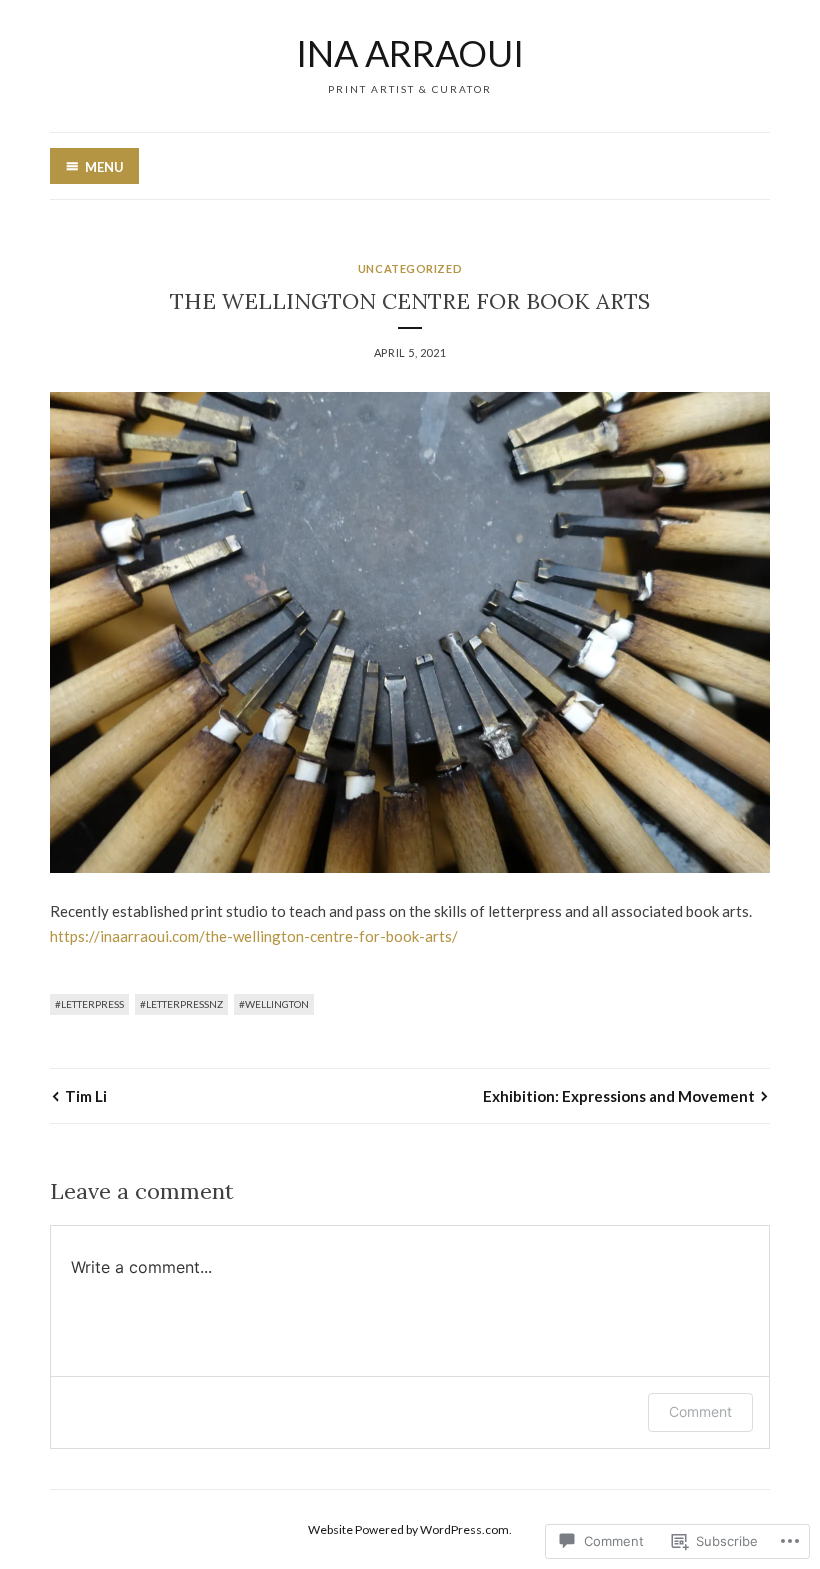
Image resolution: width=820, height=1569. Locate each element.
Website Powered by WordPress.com (408, 1529)
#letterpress (89, 1004)
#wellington (274, 1004)
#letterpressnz (181, 1004)
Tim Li (86, 1096)
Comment (700, 1411)
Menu (104, 167)
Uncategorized (410, 268)
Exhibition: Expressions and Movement (619, 1096)
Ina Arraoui (410, 53)
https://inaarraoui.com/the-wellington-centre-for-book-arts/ (254, 936)
